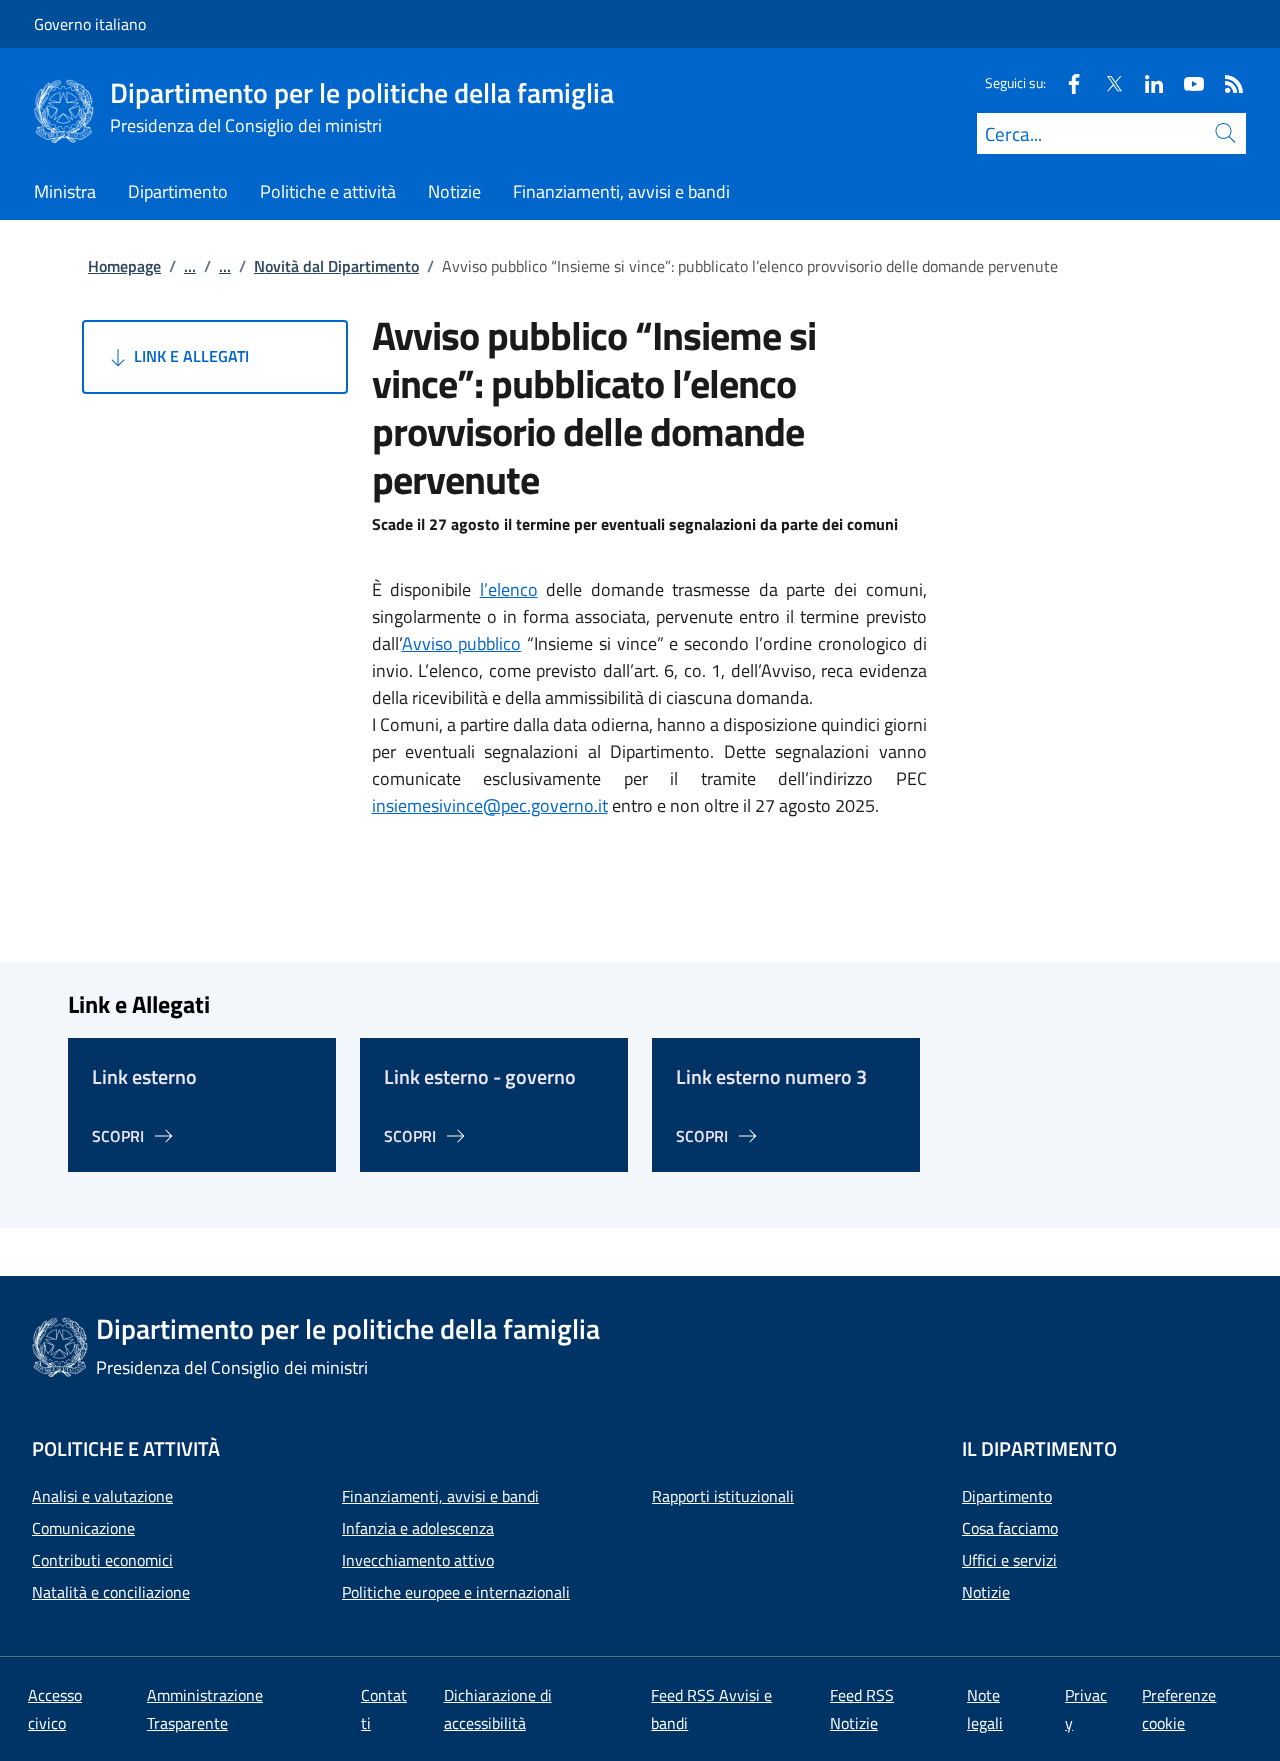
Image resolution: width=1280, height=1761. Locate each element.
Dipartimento (1007, 1496)
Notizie (986, 1592)
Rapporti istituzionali (723, 1496)
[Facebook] (1066, 82)
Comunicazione (83, 1528)
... (190, 266)
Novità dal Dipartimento (336, 266)
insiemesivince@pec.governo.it (490, 805)
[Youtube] (1186, 82)
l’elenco (509, 589)
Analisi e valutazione (102, 1496)
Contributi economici (102, 1560)
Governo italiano (90, 24)
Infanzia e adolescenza (418, 1528)
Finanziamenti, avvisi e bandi (440, 1496)
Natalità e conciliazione (111, 1592)
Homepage (124, 266)
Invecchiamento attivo (418, 1560)
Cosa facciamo (1010, 1528)
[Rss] (1226, 82)
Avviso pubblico (462, 643)
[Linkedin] (1146, 82)
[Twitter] (1106, 82)
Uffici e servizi (1009, 1560)
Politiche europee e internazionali (456, 1592)
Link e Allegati (189, 356)
